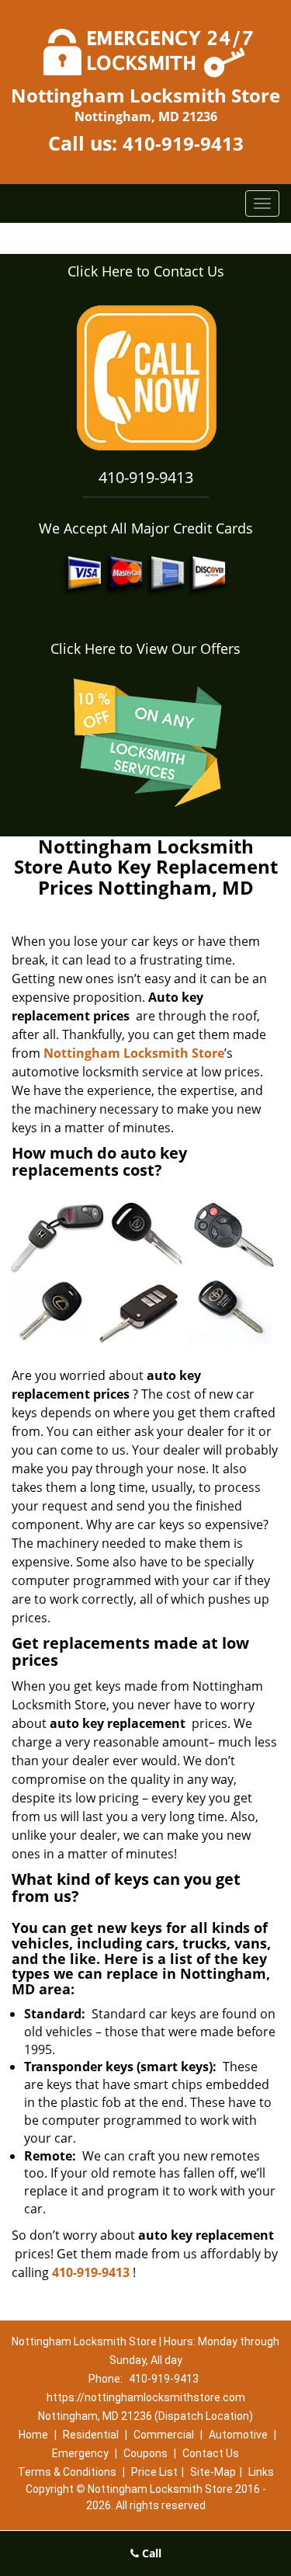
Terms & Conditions (67, 2472)
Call (150, 2553)
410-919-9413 (183, 143)
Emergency (80, 2453)
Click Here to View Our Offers (145, 648)
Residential (91, 2435)
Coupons (145, 2453)
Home (33, 2435)
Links (261, 2472)
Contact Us (211, 2453)
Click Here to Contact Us (146, 271)
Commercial (164, 2435)
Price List (154, 2472)
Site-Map (213, 2472)
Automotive (238, 2435)
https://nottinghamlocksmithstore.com (146, 2397)
